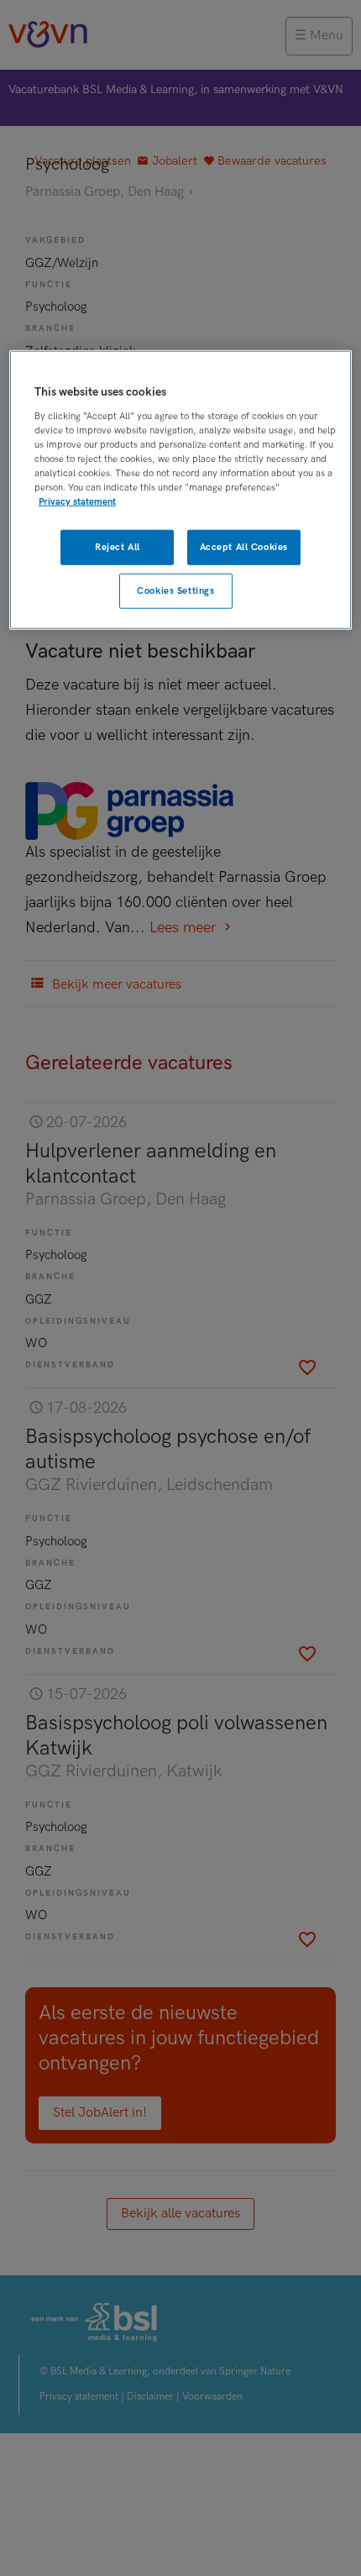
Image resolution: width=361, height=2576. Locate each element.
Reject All (118, 547)
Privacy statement (77, 502)
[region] (181, 490)
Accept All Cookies (244, 547)
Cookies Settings (175, 591)
